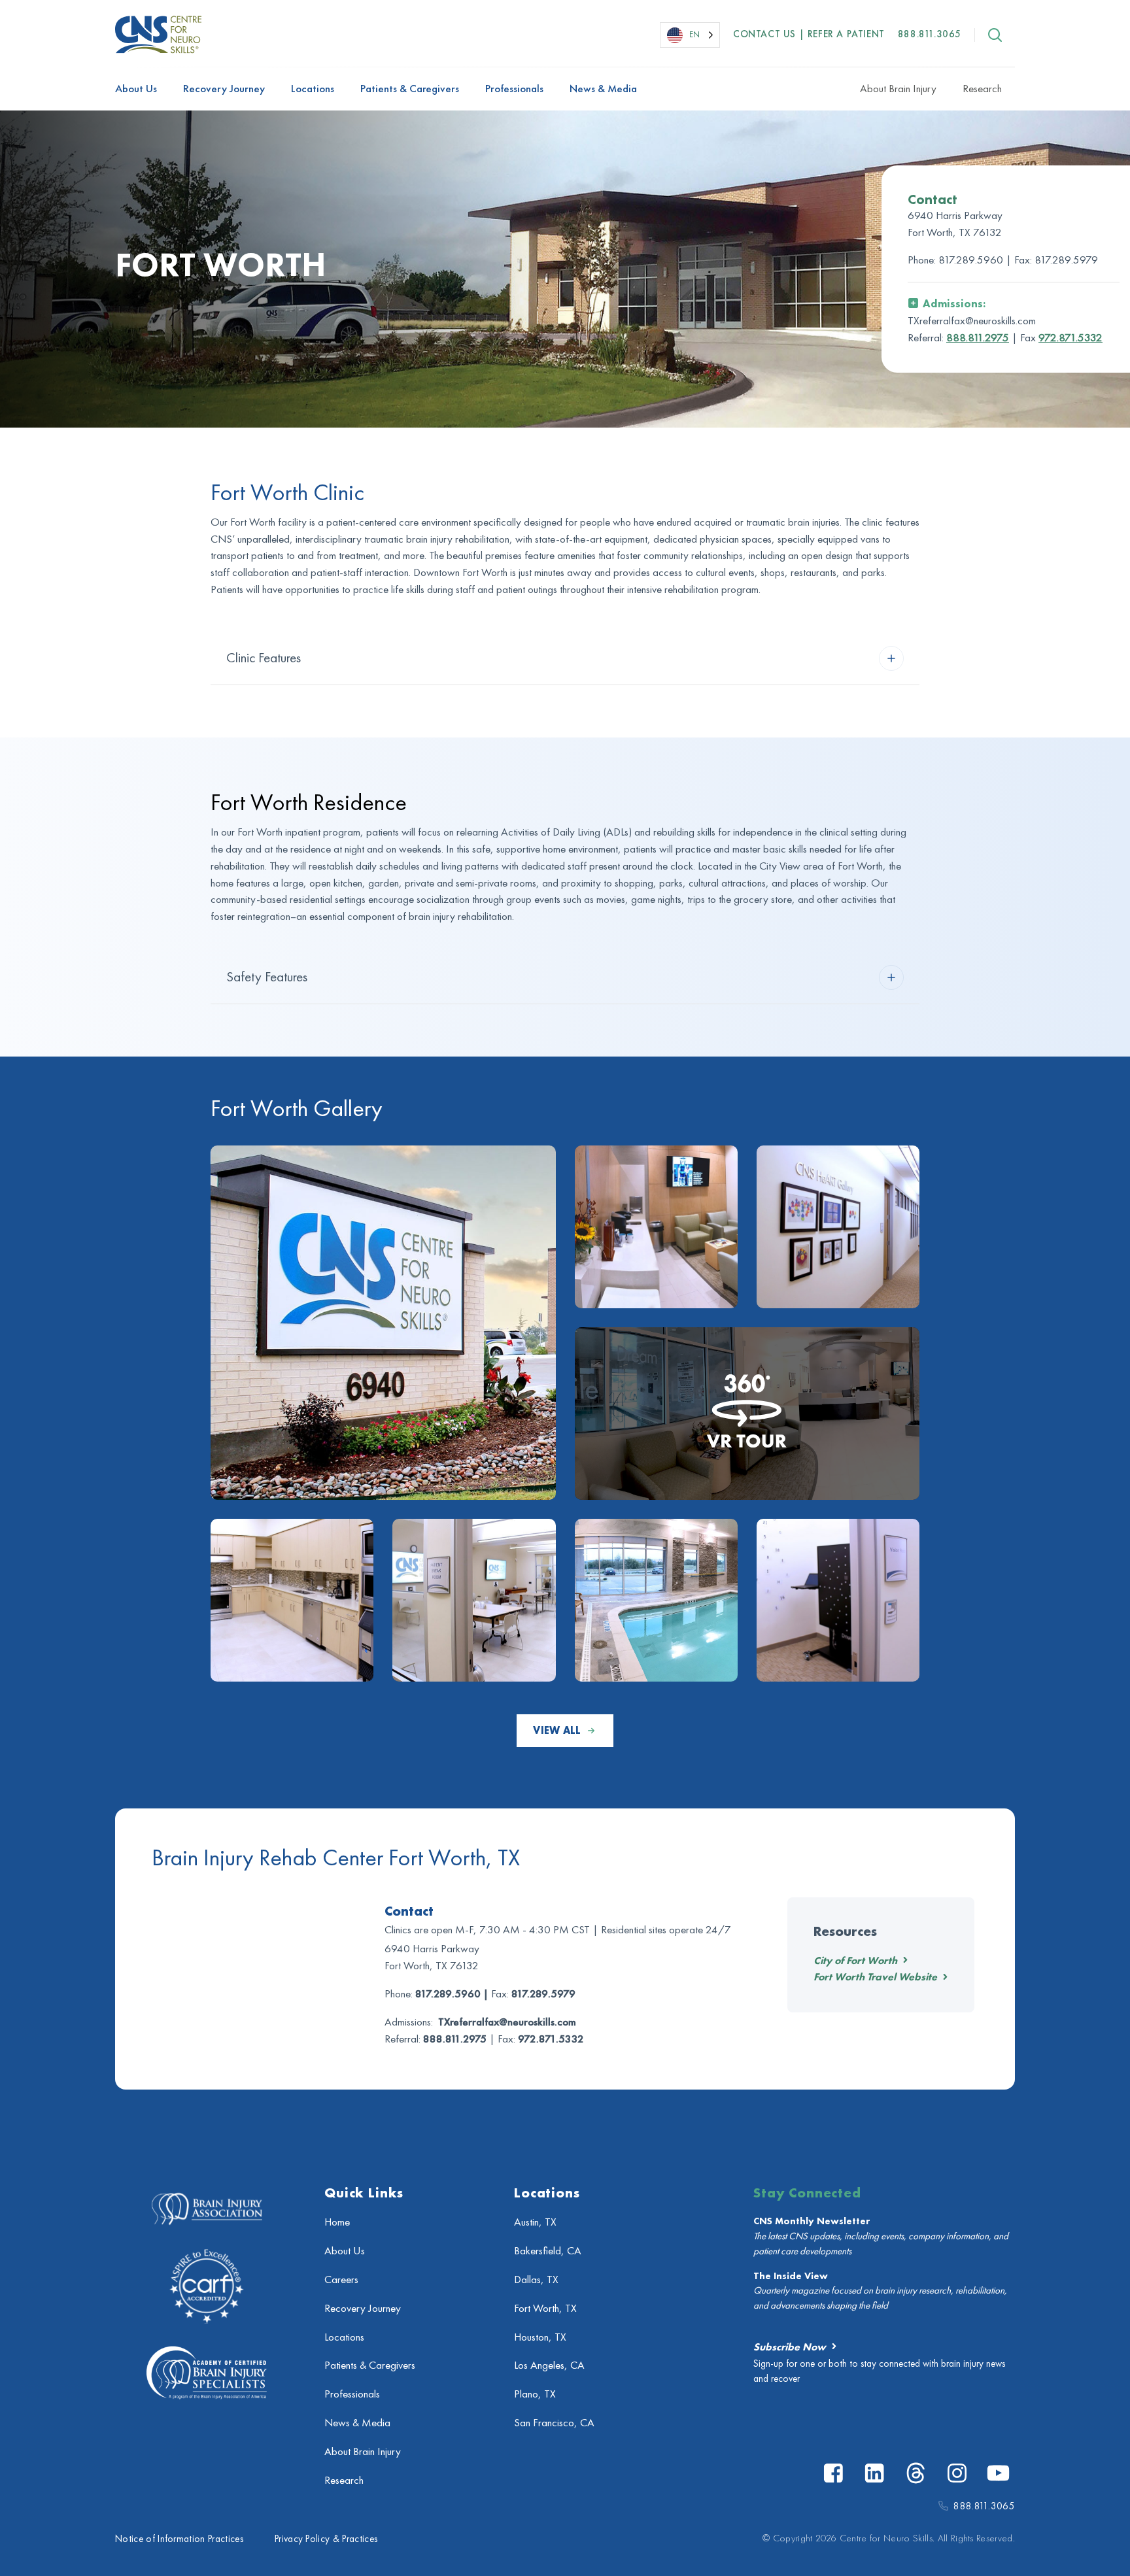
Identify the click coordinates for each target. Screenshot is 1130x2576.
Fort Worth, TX (545, 2308)
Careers (341, 2279)
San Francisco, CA (554, 2423)
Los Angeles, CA (549, 2365)
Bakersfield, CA (548, 2251)
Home (337, 2222)
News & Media (603, 89)
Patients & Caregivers (410, 89)
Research (982, 89)
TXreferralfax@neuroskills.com (507, 2022)
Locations (313, 89)
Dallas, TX (536, 2279)
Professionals (514, 89)
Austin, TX (535, 2222)
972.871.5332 (1070, 338)
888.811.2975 (978, 338)
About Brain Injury (898, 89)
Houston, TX (540, 2337)
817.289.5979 (1066, 260)
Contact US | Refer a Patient (809, 34)
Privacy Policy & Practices (326, 2539)
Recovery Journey (224, 89)
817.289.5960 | (976, 260)
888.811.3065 (930, 34)
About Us (136, 89)
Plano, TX (535, 2394)
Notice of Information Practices (179, 2539)
